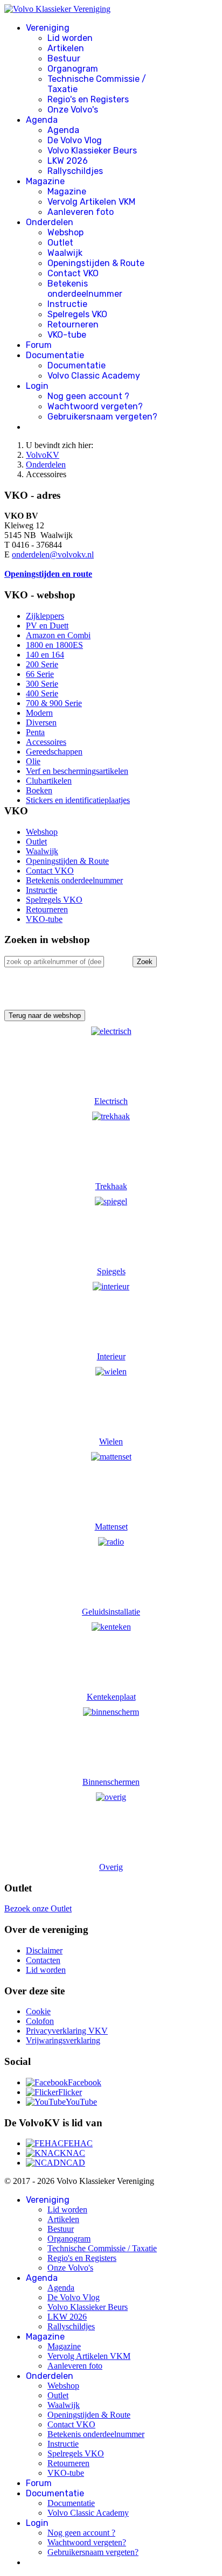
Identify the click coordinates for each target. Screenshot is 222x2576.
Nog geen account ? (88, 396)
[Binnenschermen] (111, 1712)
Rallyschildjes (75, 171)
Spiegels (111, 1271)
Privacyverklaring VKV (67, 2031)
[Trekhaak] (111, 1116)
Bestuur (64, 58)
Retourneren (73, 324)
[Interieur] (111, 1286)
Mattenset (111, 1527)
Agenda (42, 120)
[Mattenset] (111, 1457)
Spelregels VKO (77, 314)
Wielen (111, 1441)
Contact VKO (73, 273)
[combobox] (54, 962)
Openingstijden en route (48, 574)
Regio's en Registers (88, 99)
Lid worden (70, 38)
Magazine (45, 181)
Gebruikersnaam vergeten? (102, 417)
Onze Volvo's (73, 110)
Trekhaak (111, 1186)
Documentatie (55, 355)
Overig (111, 1867)
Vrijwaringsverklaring (63, 2040)
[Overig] (111, 1797)
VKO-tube (67, 335)
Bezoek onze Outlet (38, 1908)
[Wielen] (111, 1371)
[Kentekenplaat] (111, 1627)
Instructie (67, 304)
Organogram (73, 69)
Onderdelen (50, 222)
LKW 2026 (68, 161)
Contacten (43, 1960)
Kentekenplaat (111, 1697)
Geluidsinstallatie (111, 1612)
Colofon (40, 2021)
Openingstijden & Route (96, 263)
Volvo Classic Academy (94, 376)
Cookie (38, 2011)
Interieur (111, 1356)
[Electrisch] (111, 1031)
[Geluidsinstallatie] (111, 1542)
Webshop (65, 232)
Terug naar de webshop (45, 1015)
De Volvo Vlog (75, 140)
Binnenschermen (111, 1782)
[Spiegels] (111, 1201)
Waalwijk (65, 253)
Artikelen (66, 48)
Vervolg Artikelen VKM (91, 202)
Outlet (60, 243)
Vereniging (48, 28)
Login (37, 386)
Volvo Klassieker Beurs (92, 151)
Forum (39, 345)
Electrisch (111, 1101)
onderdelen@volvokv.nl (53, 554)
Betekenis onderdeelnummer (85, 289)
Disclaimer (44, 1950)
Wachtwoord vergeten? (95, 406)
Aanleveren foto (81, 212)
